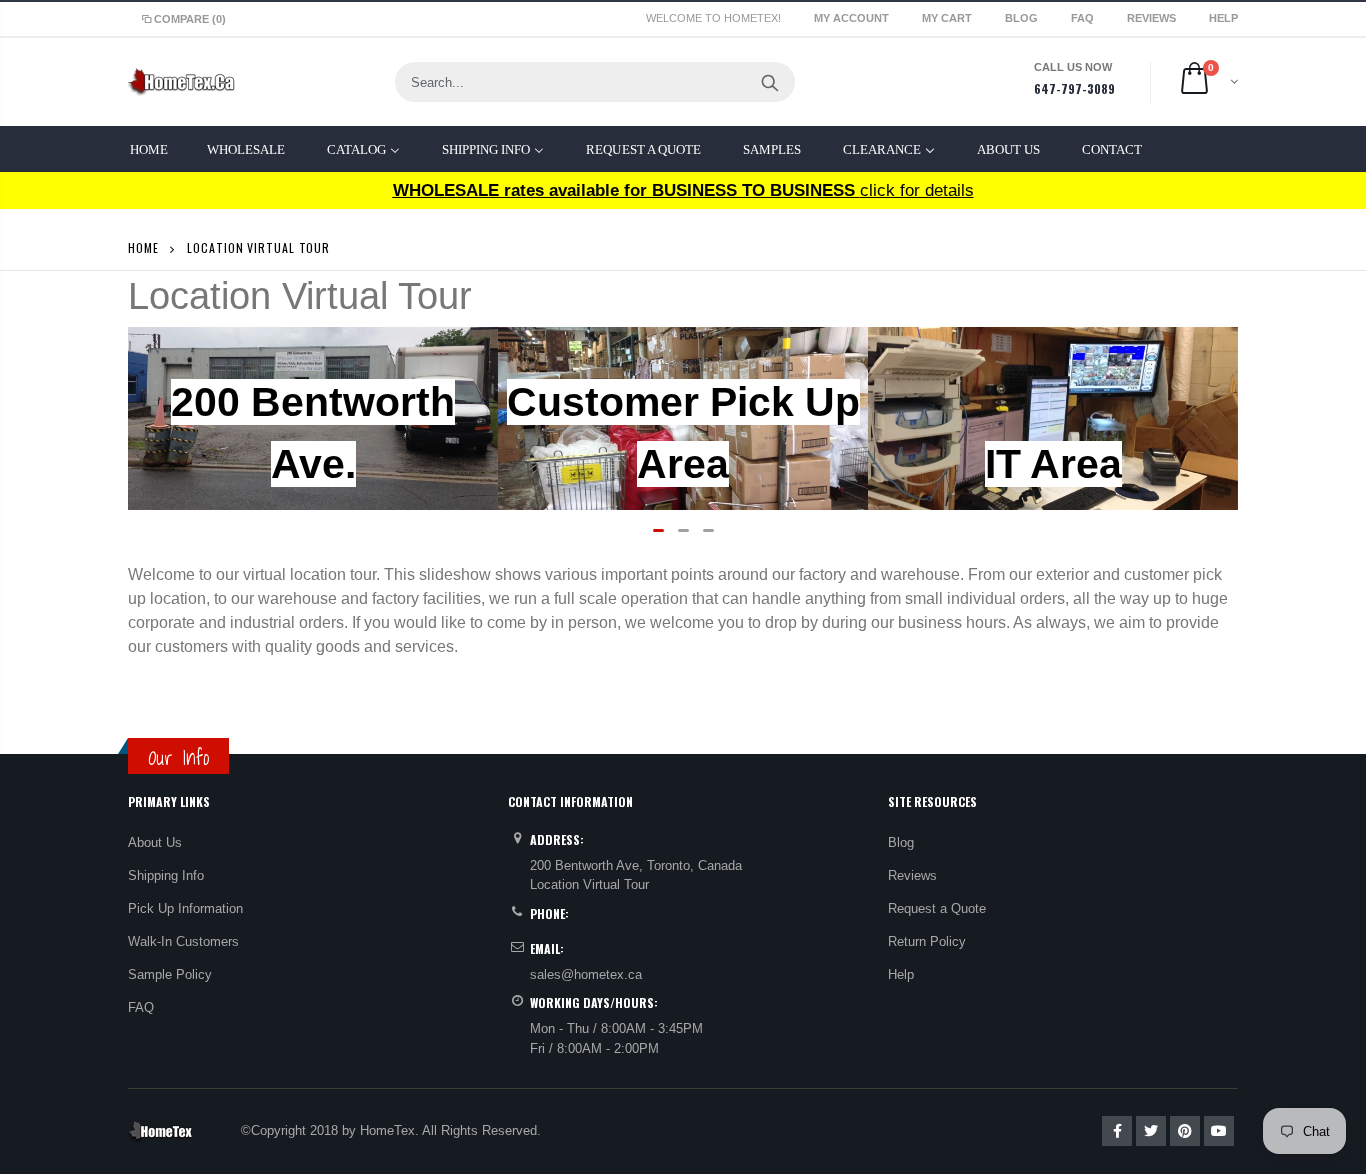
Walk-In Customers (183, 941)
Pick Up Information (185, 908)
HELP (1223, 18)
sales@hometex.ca (586, 974)
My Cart (948, 18)
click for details (683, 190)
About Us (155, 842)
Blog (1023, 18)
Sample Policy (170, 974)
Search (769, 82)
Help (901, 974)
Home (143, 247)
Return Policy (927, 941)
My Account (853, 18)
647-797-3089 (1074, 88)
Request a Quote (937, 908)
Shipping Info (166, 875)
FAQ (1084, 18)
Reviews (1153, 18)
